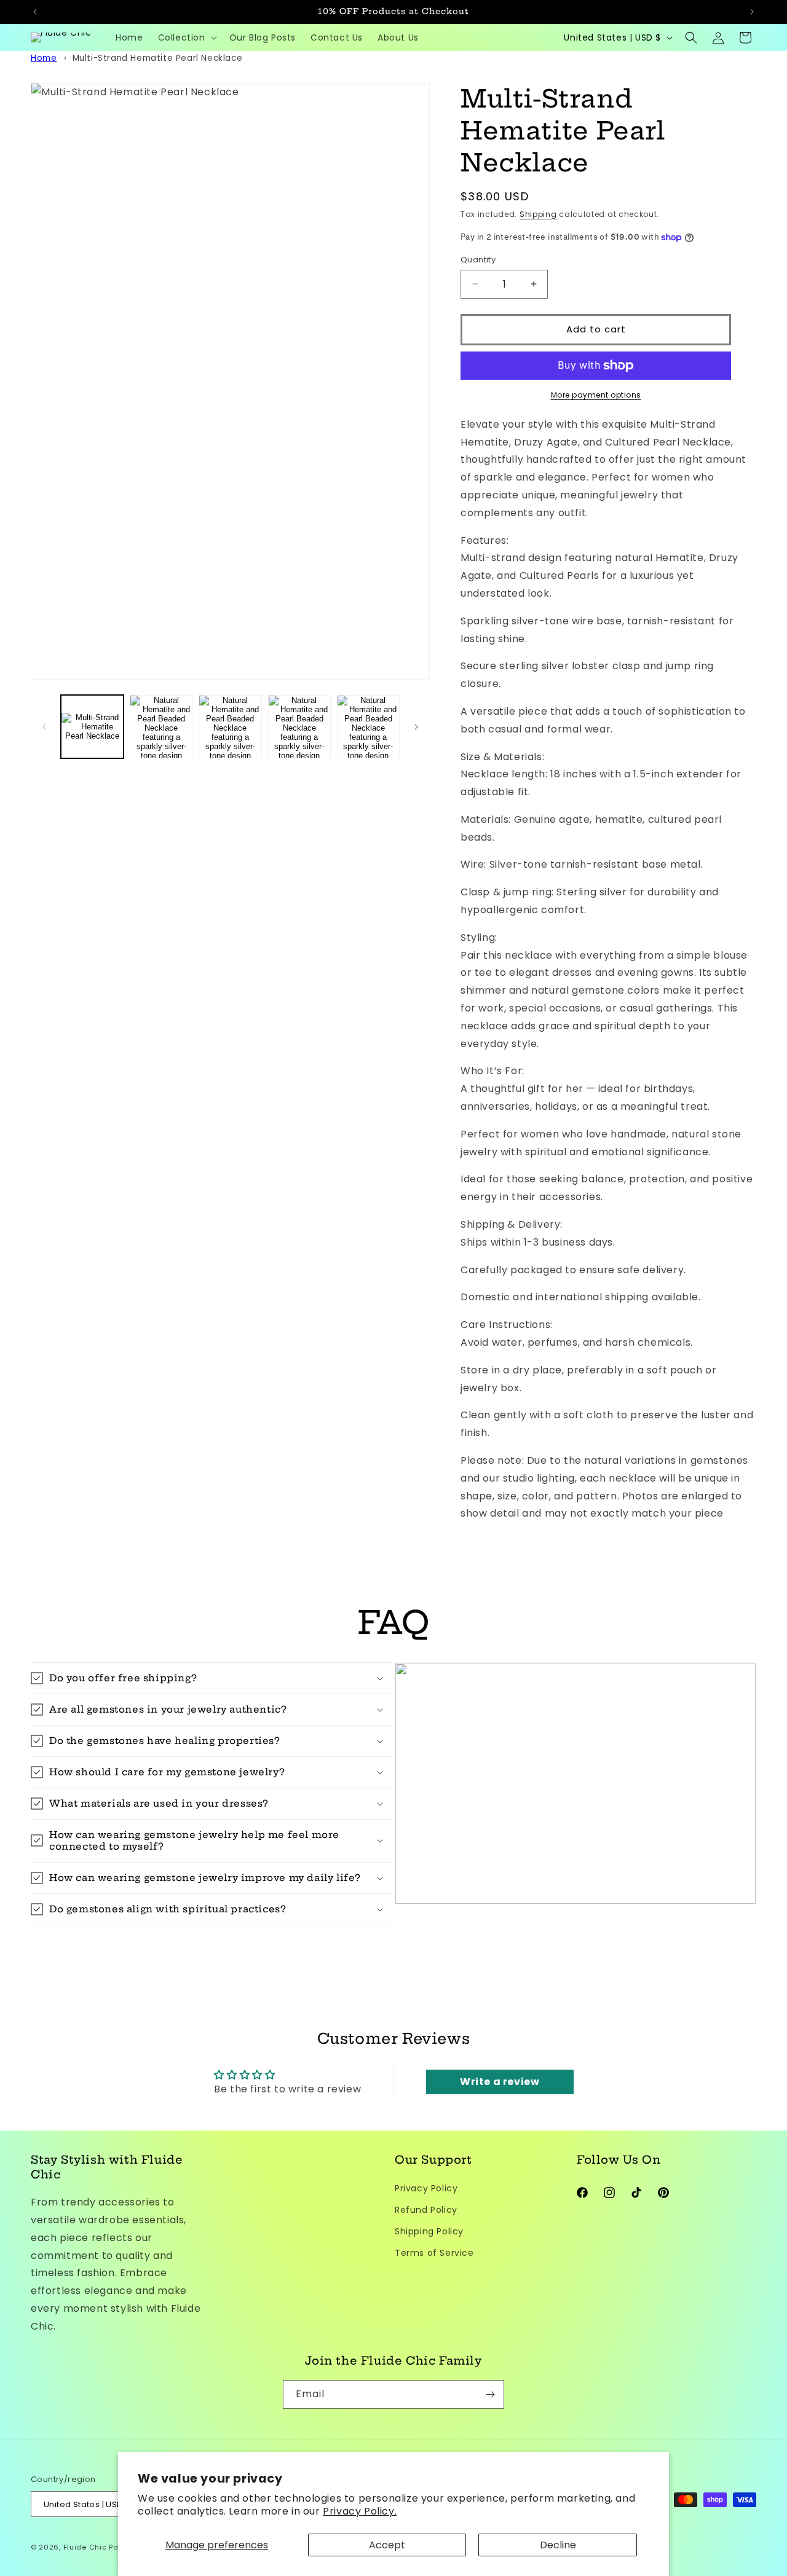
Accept (387, 2545)
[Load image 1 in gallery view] (92, 726)
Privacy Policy (426, 2188)
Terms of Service (434, 2253)
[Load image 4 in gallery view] (299, 726)
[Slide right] (416, 727)
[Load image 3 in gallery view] (230, 726)
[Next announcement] (752, 12)
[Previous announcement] (35, 12)
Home (44, 58)
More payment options (596, 395)
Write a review (500, 2082)
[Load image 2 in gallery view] (161, 726)
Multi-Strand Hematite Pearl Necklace (158, 58)
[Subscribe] (490, 2394)
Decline (558, 2545)
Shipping (538, 214)
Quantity (478, 260)
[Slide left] (44, 727)
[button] (186, 37)
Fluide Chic (86, 2548)
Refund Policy (426, 2209)
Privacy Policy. (360, 2511)
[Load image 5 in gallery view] (368, 726)
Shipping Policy (429, 2231)
